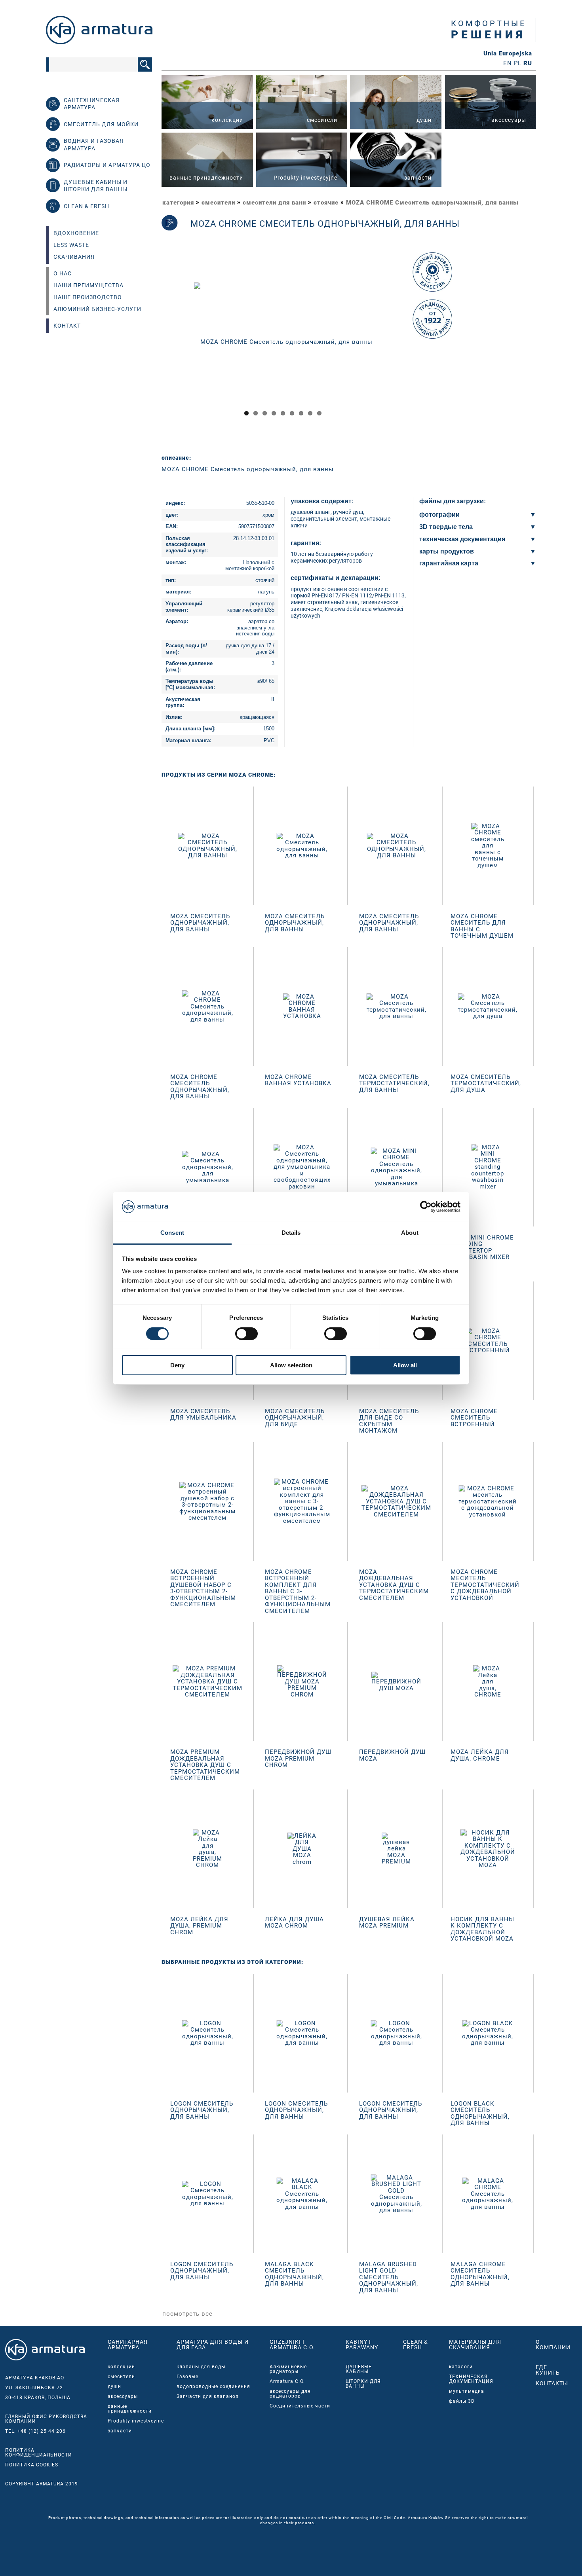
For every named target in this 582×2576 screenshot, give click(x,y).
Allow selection (291, 1365)
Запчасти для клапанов (208, 2396)
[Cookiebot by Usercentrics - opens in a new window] (426, 1207)
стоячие (326, 203)
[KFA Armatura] (99, 42)
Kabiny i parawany (362, 2345)
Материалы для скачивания (475, 2345)
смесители (218, 203)
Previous (151, 349)
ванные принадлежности (130, 2409)
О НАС (63, 273)
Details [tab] (291, 1233)
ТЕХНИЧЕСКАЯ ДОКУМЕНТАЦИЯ (471, 2379)
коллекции (121, 2367)
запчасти (120, 2431)
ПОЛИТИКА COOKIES (32, 2465)
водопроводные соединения (213, 2386)
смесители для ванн (274, 203)
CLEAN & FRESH (416, 2345)
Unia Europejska (508, 54)
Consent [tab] (172, 1233)
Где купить (548, 2370)
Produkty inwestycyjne (136, 2421)
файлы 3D (462, 2401)
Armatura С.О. (287, 2381)
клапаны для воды (201, 2367)
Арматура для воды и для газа (213, 2345)
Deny (177, 1365)
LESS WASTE (71, 245)
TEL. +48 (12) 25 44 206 (35, 2431)
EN (508, 63)
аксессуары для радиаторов (290, 2394)
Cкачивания (74, 257)
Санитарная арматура (128, 2345)
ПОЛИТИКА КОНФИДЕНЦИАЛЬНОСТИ (39, 2453)
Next (416, 349)
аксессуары (123, 2396)
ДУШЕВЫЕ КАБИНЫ (359, 2369)
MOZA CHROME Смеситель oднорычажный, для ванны (432, 203)
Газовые (187, 2377)
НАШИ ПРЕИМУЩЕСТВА (88, 285)
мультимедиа (467, 2391)
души (114, 2386)
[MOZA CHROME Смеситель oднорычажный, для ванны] (283, 341)
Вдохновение (76, 233)
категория (178, 203)
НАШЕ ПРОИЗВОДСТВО (88, 297)
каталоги (461, 2367)
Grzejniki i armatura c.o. (292, 2345)
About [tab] (410, 1233)
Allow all (405, 1365)
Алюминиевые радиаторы (288, 2369)
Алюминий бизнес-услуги (97, 309)
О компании (553, 2345)
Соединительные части (300, 2406)
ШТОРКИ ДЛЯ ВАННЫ (363, 2384)
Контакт (67, 326)
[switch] (246, 1334)
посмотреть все (187, 2314)
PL (518, 63)
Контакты (552, 2383)
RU (528, 63)
